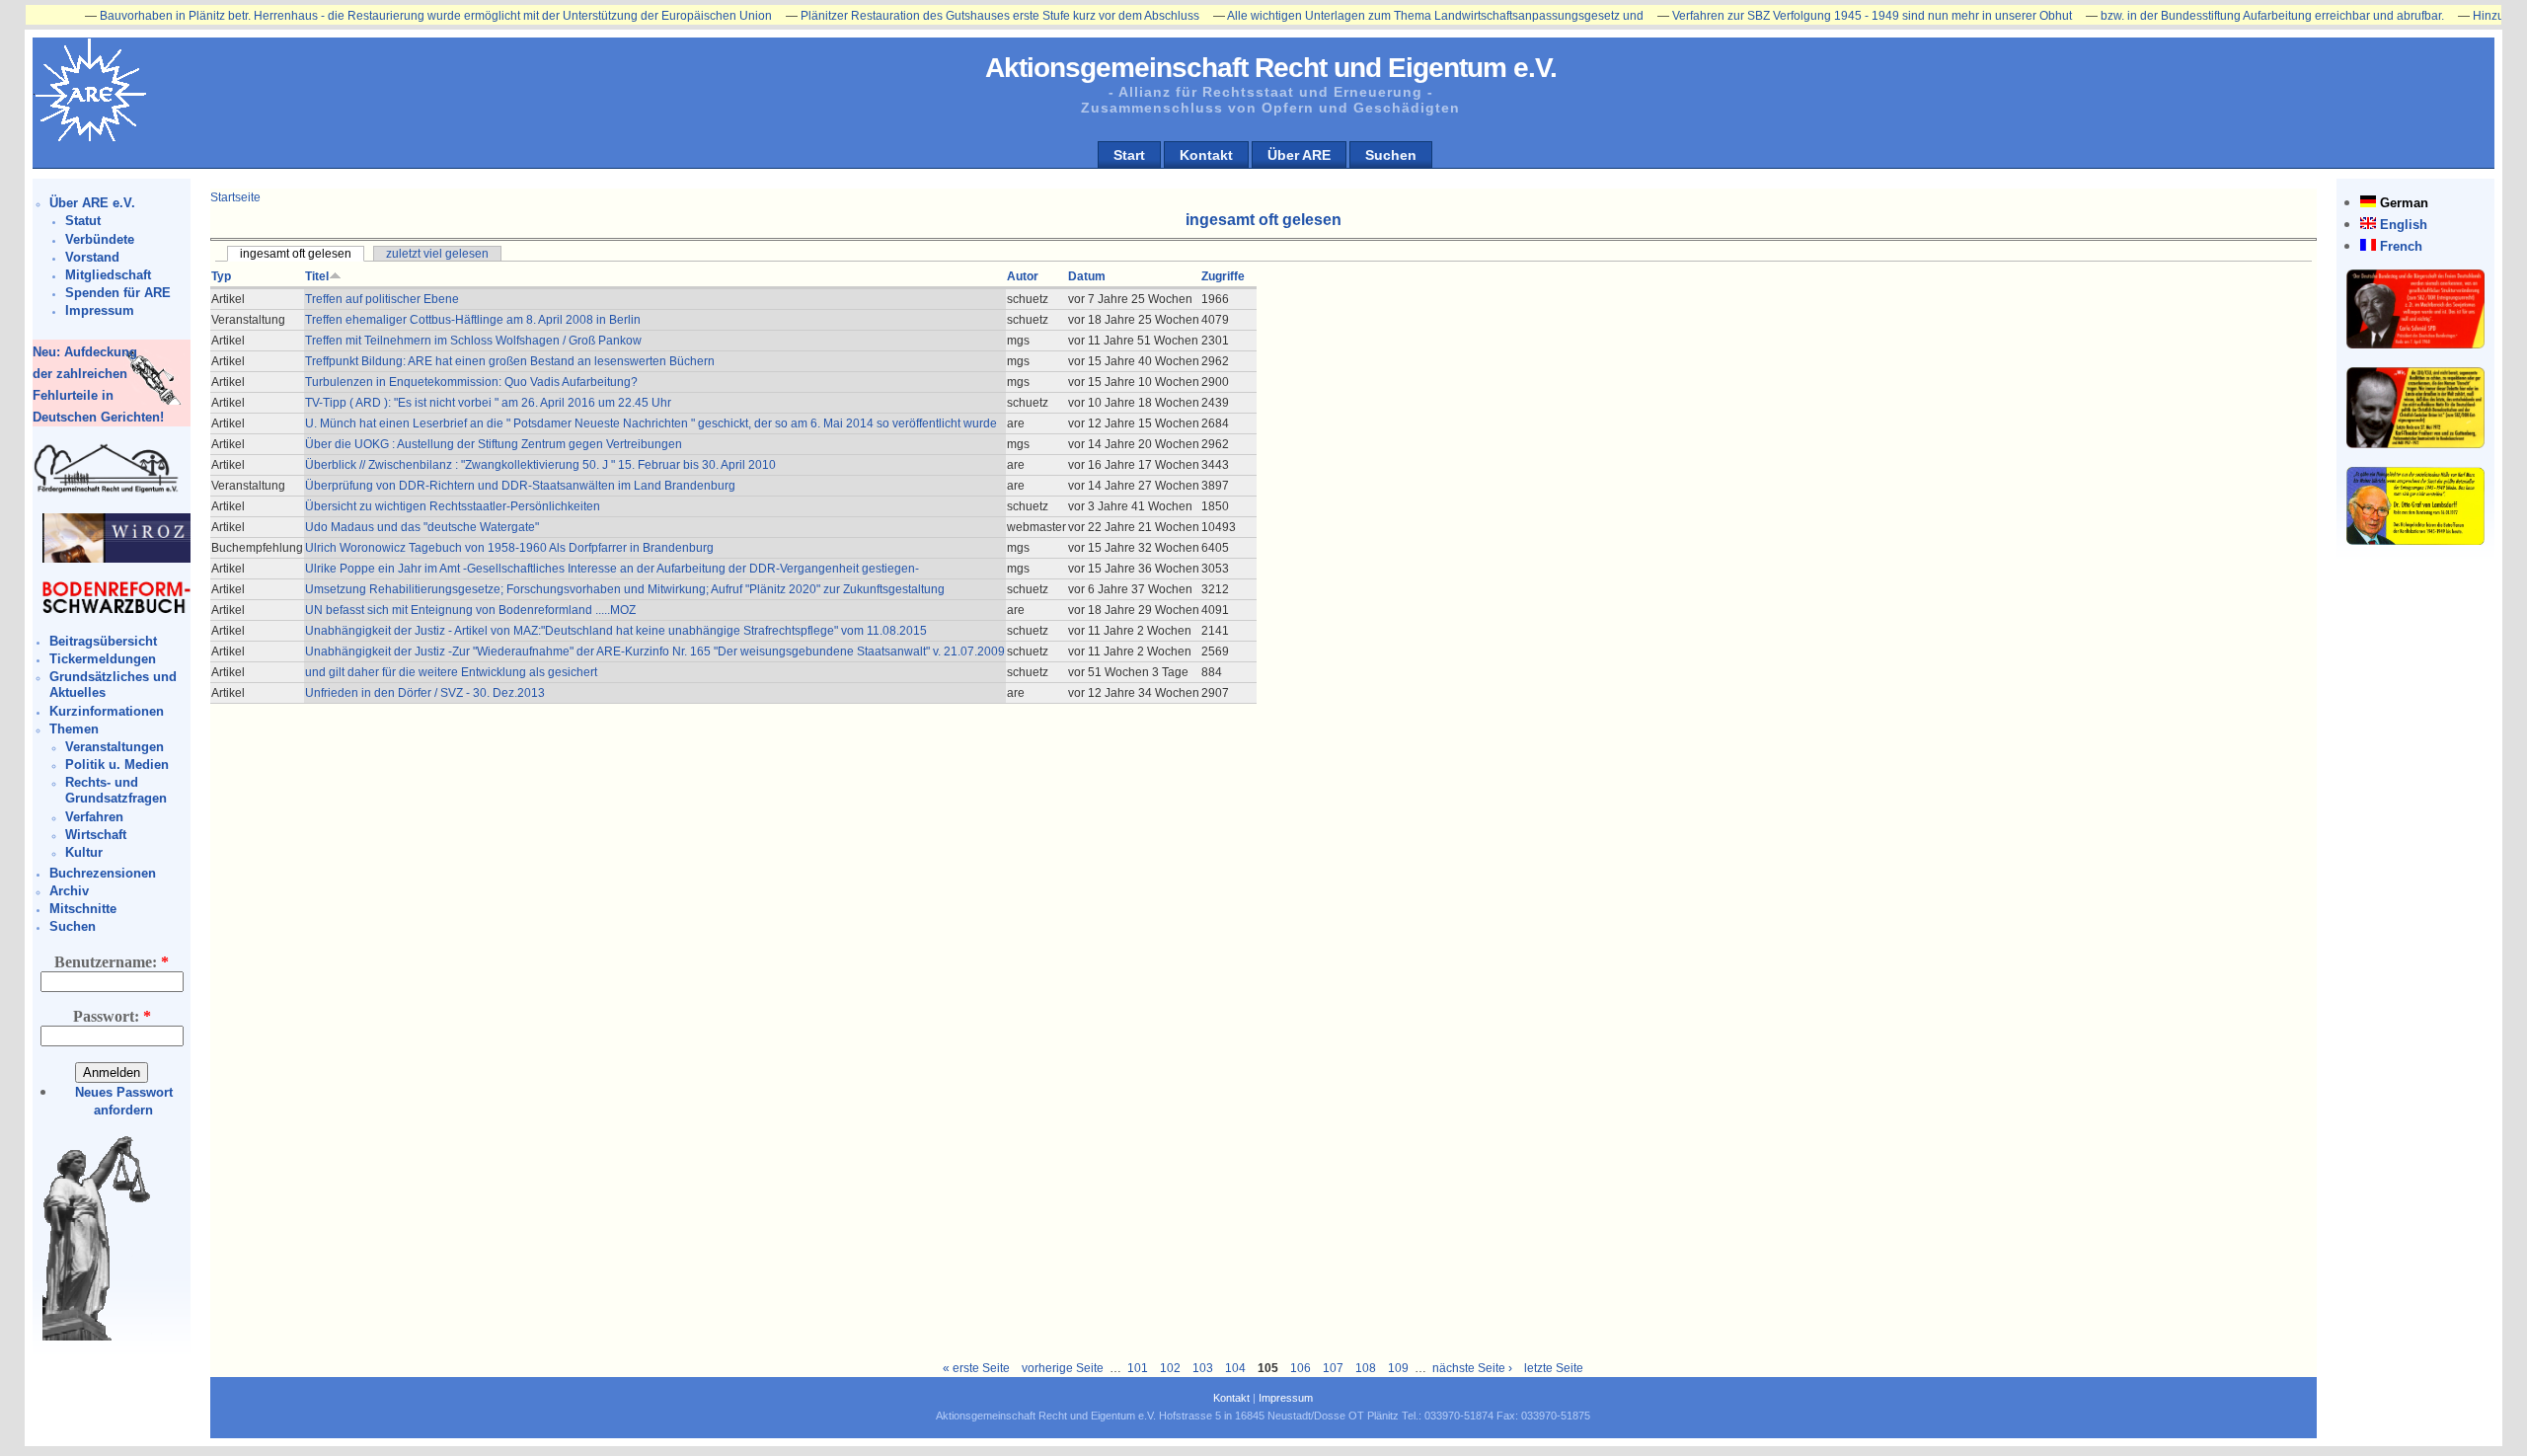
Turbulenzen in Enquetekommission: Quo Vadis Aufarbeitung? (471, 382)
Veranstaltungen (115, 747)
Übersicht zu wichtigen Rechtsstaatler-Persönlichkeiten (453, 506)
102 (1170, 1368)
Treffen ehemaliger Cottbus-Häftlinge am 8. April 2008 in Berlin (473, 320)
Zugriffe (1223, 276)
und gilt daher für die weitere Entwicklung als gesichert (451, 672)
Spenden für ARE (118, 293)
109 (1398, 1368)
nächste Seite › (1472, 1368)
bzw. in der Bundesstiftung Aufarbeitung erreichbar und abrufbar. (2221, 16)
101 (1138, 1368)
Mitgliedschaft (108, 275)
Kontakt (1206, 155)
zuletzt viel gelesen (437, 254)
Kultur (84, 852)
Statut (83, 221)
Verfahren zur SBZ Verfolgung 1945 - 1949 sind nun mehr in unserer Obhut (1821, 16)
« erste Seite (976, 1368)
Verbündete (100, 239)
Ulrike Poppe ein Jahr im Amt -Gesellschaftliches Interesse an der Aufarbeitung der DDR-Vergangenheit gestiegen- (612, 569)
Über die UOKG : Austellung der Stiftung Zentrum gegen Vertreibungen (494, 444)
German (2404, 203)
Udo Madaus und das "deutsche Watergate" (422, 527)
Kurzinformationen (107, 711)
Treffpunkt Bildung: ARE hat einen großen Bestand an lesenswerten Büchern (510, 361)
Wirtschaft (96, 835)
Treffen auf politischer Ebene (382, 299)
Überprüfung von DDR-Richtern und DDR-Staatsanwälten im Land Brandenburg (520, 486)
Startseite (235, 197)
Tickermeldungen (103, 659)
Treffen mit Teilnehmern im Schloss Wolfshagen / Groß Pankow (473, 341)
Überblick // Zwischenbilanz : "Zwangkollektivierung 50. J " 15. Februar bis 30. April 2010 (540, 465)
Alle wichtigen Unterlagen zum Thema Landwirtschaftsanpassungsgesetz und (1384, 16)
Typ (221, 276)
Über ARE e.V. (92, 203)
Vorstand (92, 257)
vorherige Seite (1063, 1368)
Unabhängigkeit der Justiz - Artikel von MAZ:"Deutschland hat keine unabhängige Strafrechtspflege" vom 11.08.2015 (616, 631)
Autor (1023, 276)
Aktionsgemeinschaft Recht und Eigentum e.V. (1271, 68)
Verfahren (94, 817)
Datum (1087, 276)
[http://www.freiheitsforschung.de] (107, 490)
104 (1235, 1368)
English (2404, 225)
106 (1301, 1368)
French (2401, 246)
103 (1203, 1368)
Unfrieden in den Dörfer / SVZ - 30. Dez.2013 (425, 693)
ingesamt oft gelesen (296, 254)
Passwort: (112, 1016)
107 (1333, 1368)
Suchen (1391, 155)
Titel (317, 276)
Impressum (100, 310)
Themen (74, 729)
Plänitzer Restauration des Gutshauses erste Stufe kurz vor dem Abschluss (949, 16)
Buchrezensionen (103, 873)
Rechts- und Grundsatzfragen (116, 790)
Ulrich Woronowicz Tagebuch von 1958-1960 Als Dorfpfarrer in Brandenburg (509, 548)
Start (1129, 155)
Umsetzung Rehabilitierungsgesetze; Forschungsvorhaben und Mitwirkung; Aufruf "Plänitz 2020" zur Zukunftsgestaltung (625, 589)
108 (1366, 1368)
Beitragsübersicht (103, 641)
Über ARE (1299, 155)
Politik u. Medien (117, 765)
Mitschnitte (83, 909)
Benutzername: (112, 962)
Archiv (69, 891)
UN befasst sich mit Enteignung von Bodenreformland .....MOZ (470, 610)
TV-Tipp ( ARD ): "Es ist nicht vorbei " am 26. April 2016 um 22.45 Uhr (488, 403)
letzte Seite (1554, 1368)
